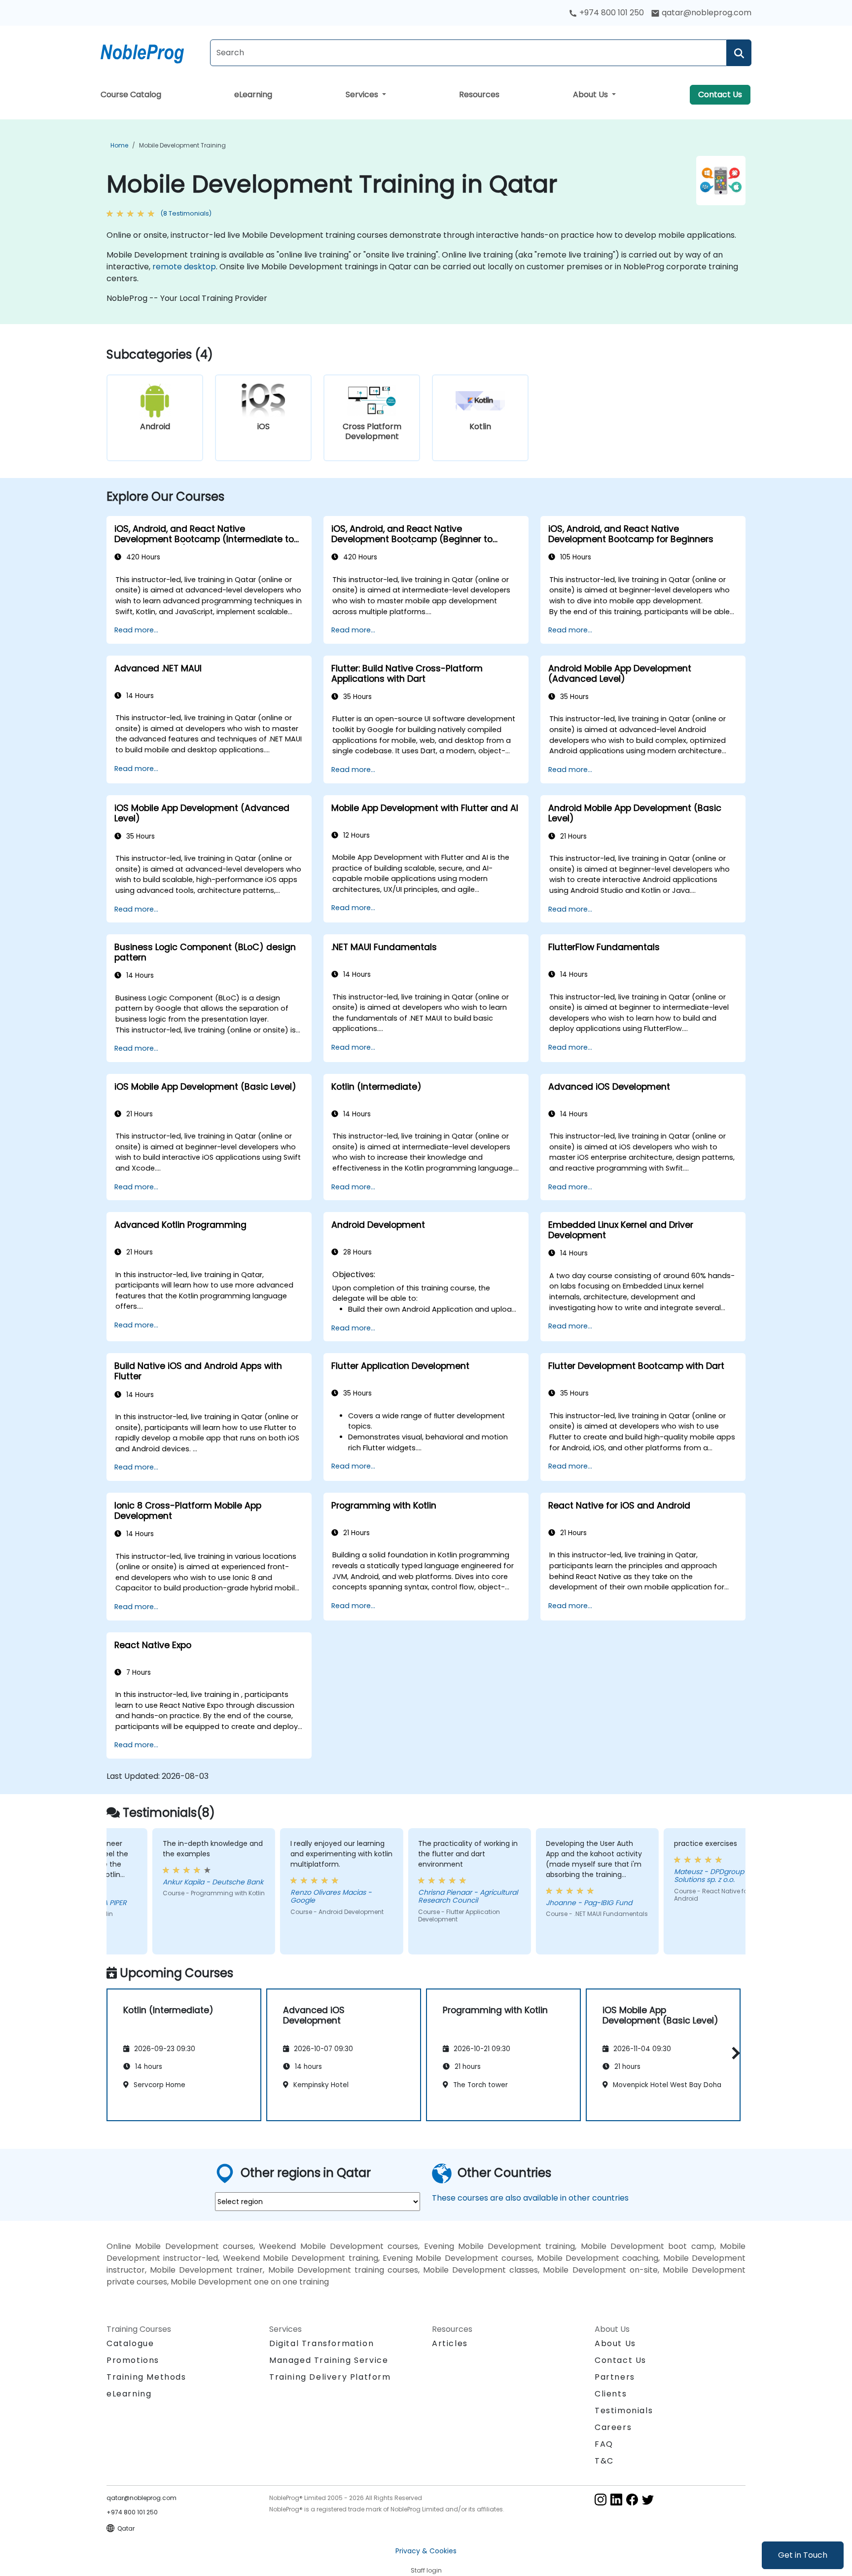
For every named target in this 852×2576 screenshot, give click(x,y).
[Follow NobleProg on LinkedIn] (616, 2499)
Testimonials (624, 2410)
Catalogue (130, 2343)
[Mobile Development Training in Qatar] (151, 52)
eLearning (253, 94)
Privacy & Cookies (426, 2551)
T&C (604, 2461)
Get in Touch (803, 2555)
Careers (613, 2427)
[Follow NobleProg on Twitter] (648, 2499)
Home (119, 145)
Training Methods (146, 2377)
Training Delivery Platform (330, 2377)
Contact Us (720, 94)
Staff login (426, 2570)
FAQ (604, 2444)
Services (363, 94)
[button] (733, 2053)
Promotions (133, 2360)
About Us (591, 94)
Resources (479, 94)
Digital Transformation (321, 2343)
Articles (450, 2343)
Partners (615, 2377)
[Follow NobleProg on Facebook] (632, 2499)
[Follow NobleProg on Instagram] (601, 2499)
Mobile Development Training (182, 145)
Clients (611, 2394)
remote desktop (184, 267)
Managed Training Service (329, 2360)
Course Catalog (131, 94)
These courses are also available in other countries (530, 2198)
